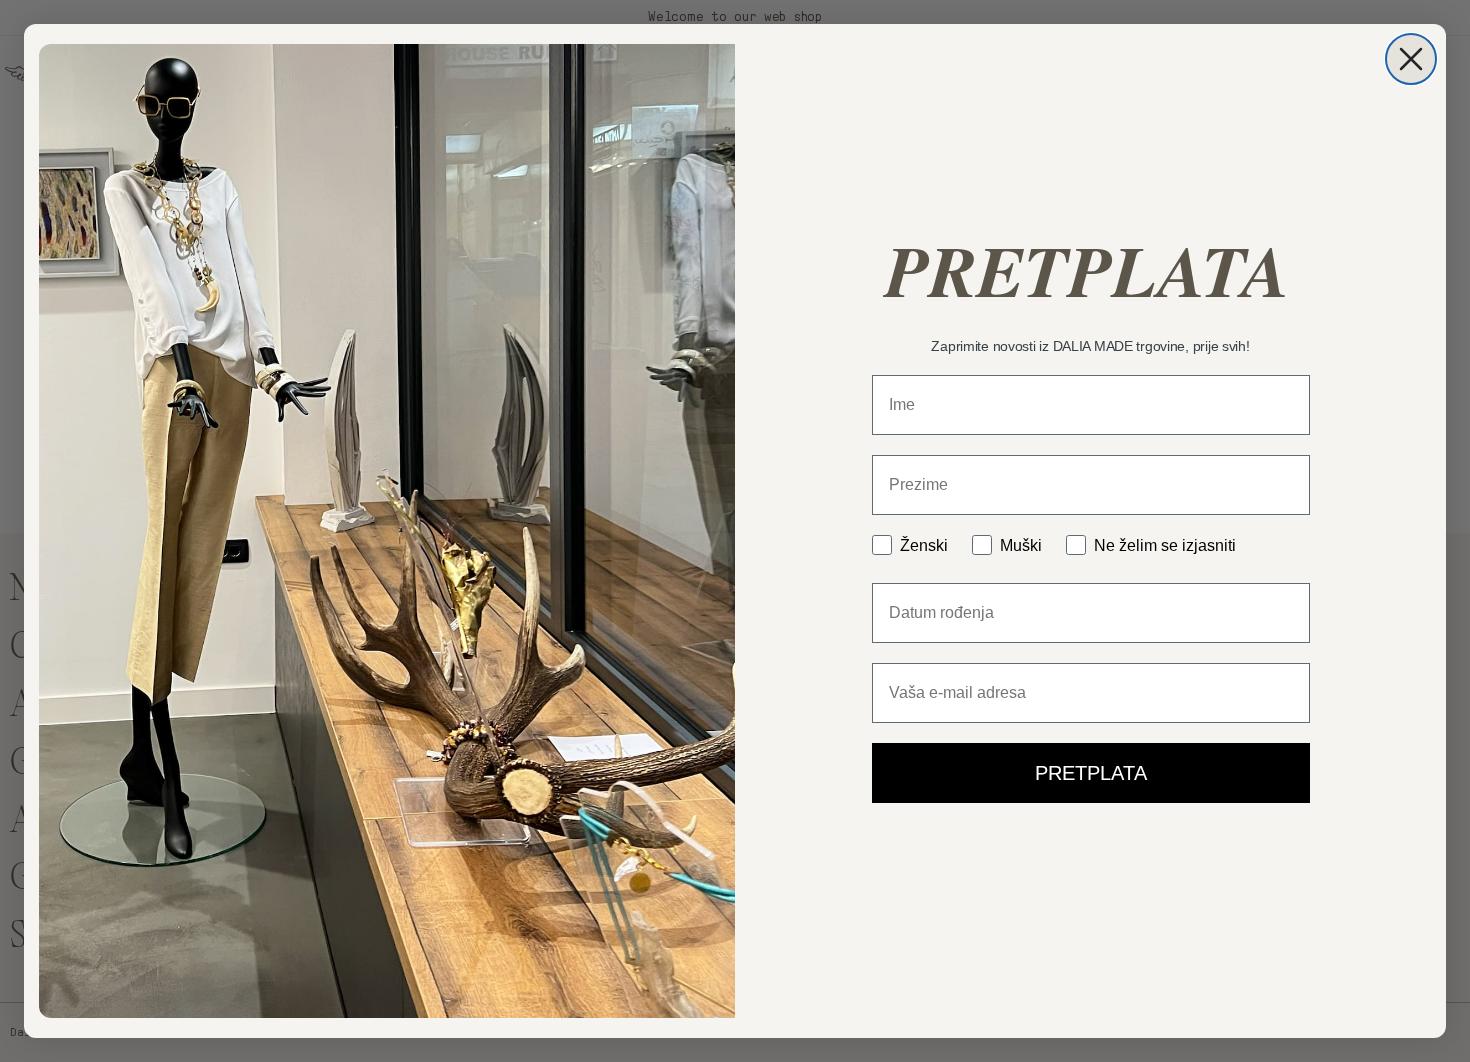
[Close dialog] (1411, 59)
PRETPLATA (1091, 773)
